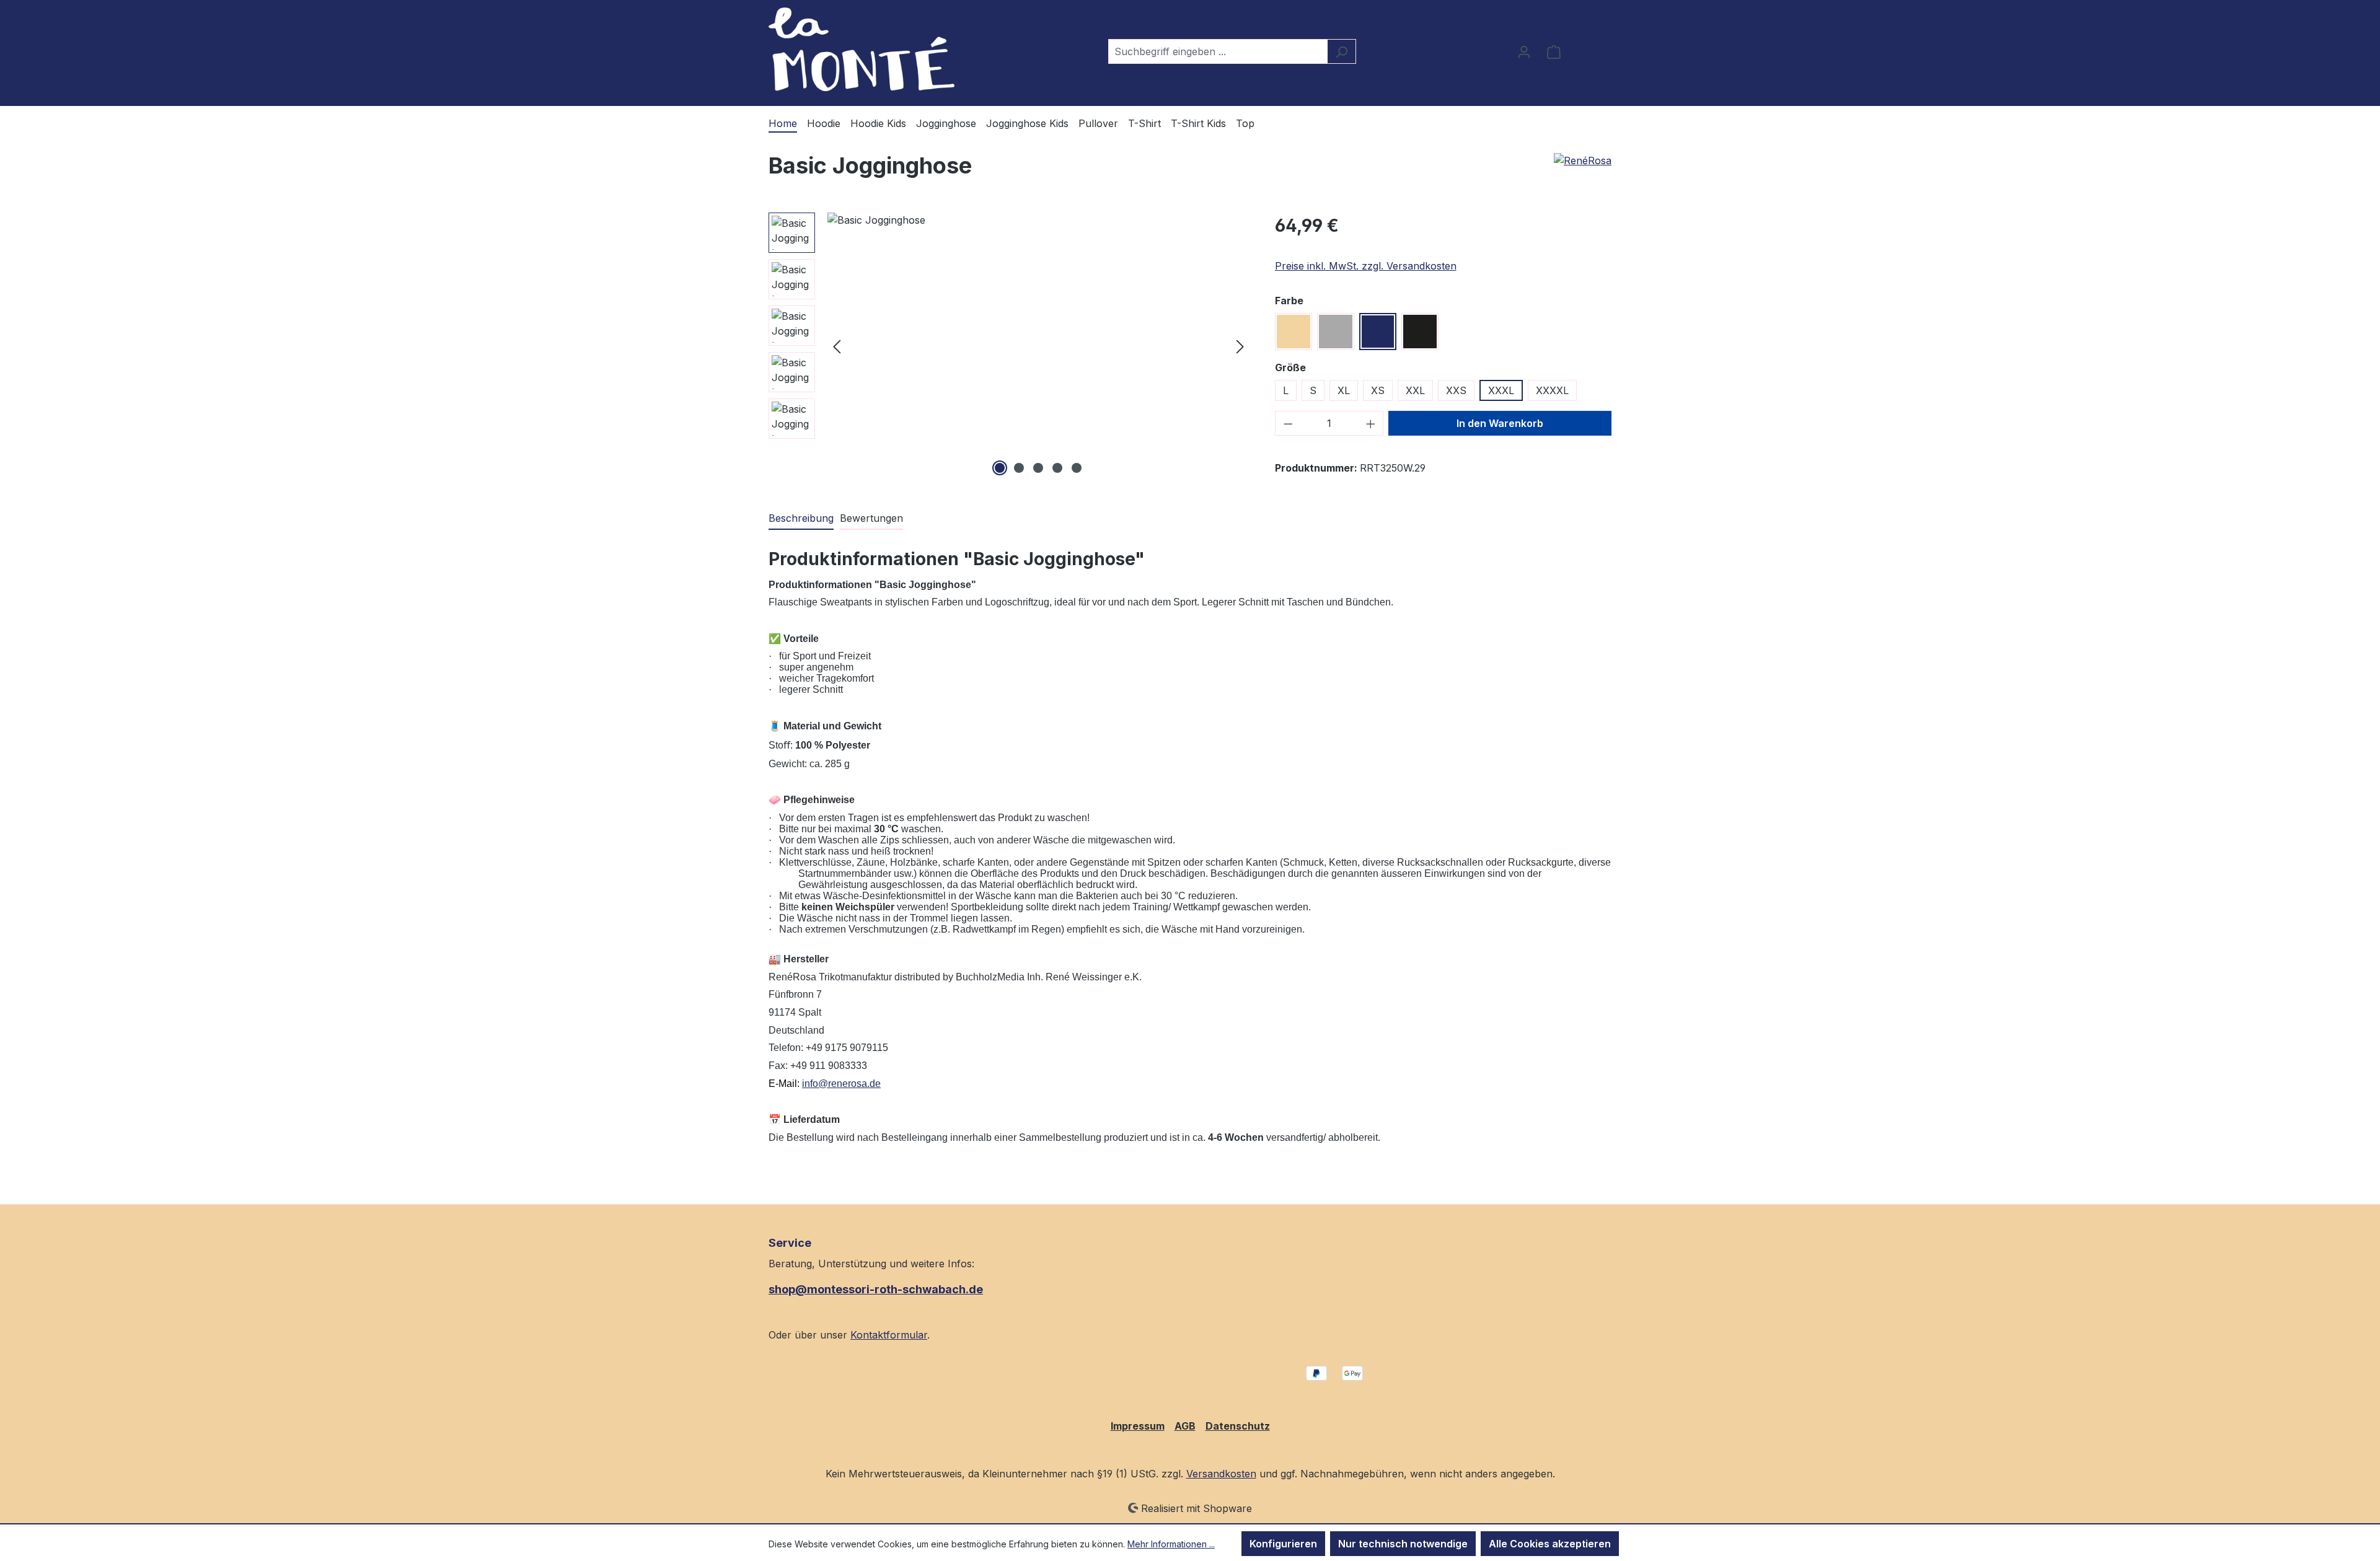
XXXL (1501, 390)
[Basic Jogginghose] (1038, 346)
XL (1344, 390)
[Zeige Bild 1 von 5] (1000, 468)
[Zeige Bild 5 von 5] (1077, 468)
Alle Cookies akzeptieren (1550, 1544)
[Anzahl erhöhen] (1371, 423)
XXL (1415, 390)
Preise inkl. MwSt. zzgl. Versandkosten (1366, 266)
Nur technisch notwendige (1403, 1544)
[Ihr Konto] (1524, 51)
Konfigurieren (1283, 1544)
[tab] (801, 519)
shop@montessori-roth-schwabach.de (876, 1289)
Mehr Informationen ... (1171, 1544)
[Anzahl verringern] (1288, 423)
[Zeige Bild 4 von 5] (1057, 468)
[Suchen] (1342, 51)
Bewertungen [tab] (871, 518)
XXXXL (1552, 390)
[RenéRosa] (1583, 160)
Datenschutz (1238, 1426)
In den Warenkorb (1500, 423)
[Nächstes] (1240, 345)
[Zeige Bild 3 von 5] (1038, 468)
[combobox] (1218, 51)
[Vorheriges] (837, 345)
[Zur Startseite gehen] (862, 49)
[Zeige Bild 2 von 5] (1019, 468)
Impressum (1138, 1426)
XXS (1456, 390)
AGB (1185, 1426)
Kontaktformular (889, 1335)
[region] (1009, 346)
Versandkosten (1221, 1474)
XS (1378, 390)
